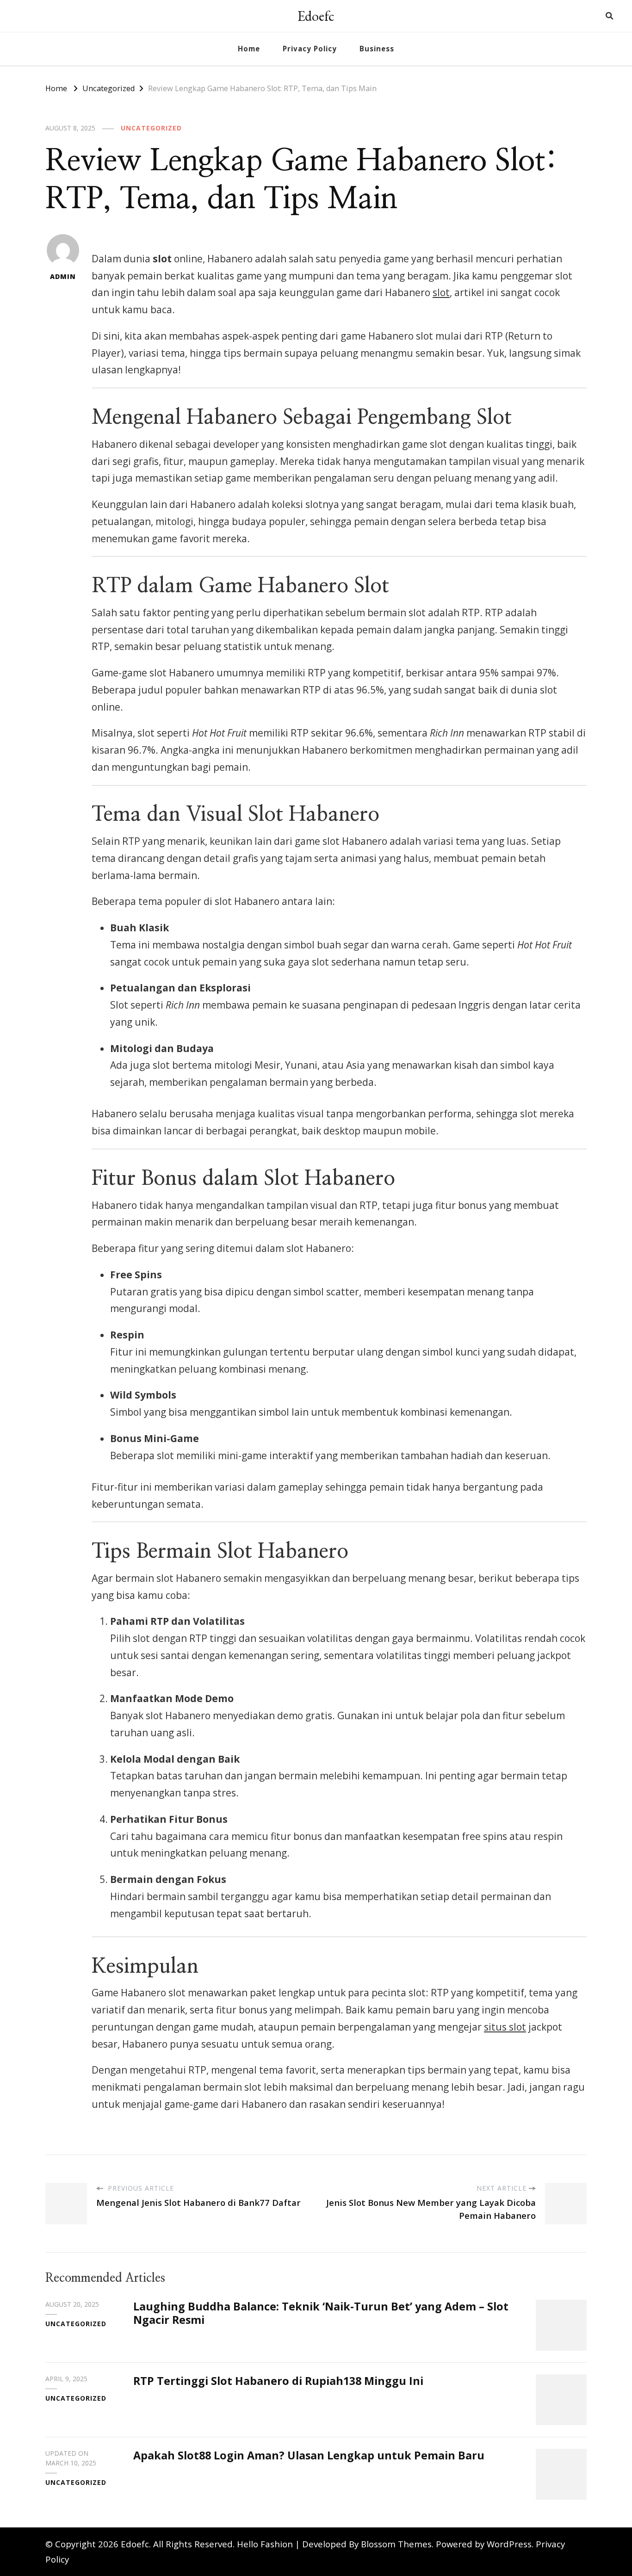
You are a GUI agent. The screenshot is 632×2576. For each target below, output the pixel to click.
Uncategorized (151, 128)
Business (377, 49)
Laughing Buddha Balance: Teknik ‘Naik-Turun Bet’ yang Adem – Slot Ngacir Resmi (321, 2313)
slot (441, 292)
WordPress (509, 2544)
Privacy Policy (310, 49)
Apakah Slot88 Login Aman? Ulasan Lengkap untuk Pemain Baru (309, 2455)
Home (249, 49)
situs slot (505, 2027)
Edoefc (316, 16)
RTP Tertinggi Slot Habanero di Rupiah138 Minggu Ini (278, 2381)
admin (63, 276)
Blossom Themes (396, 2544)
